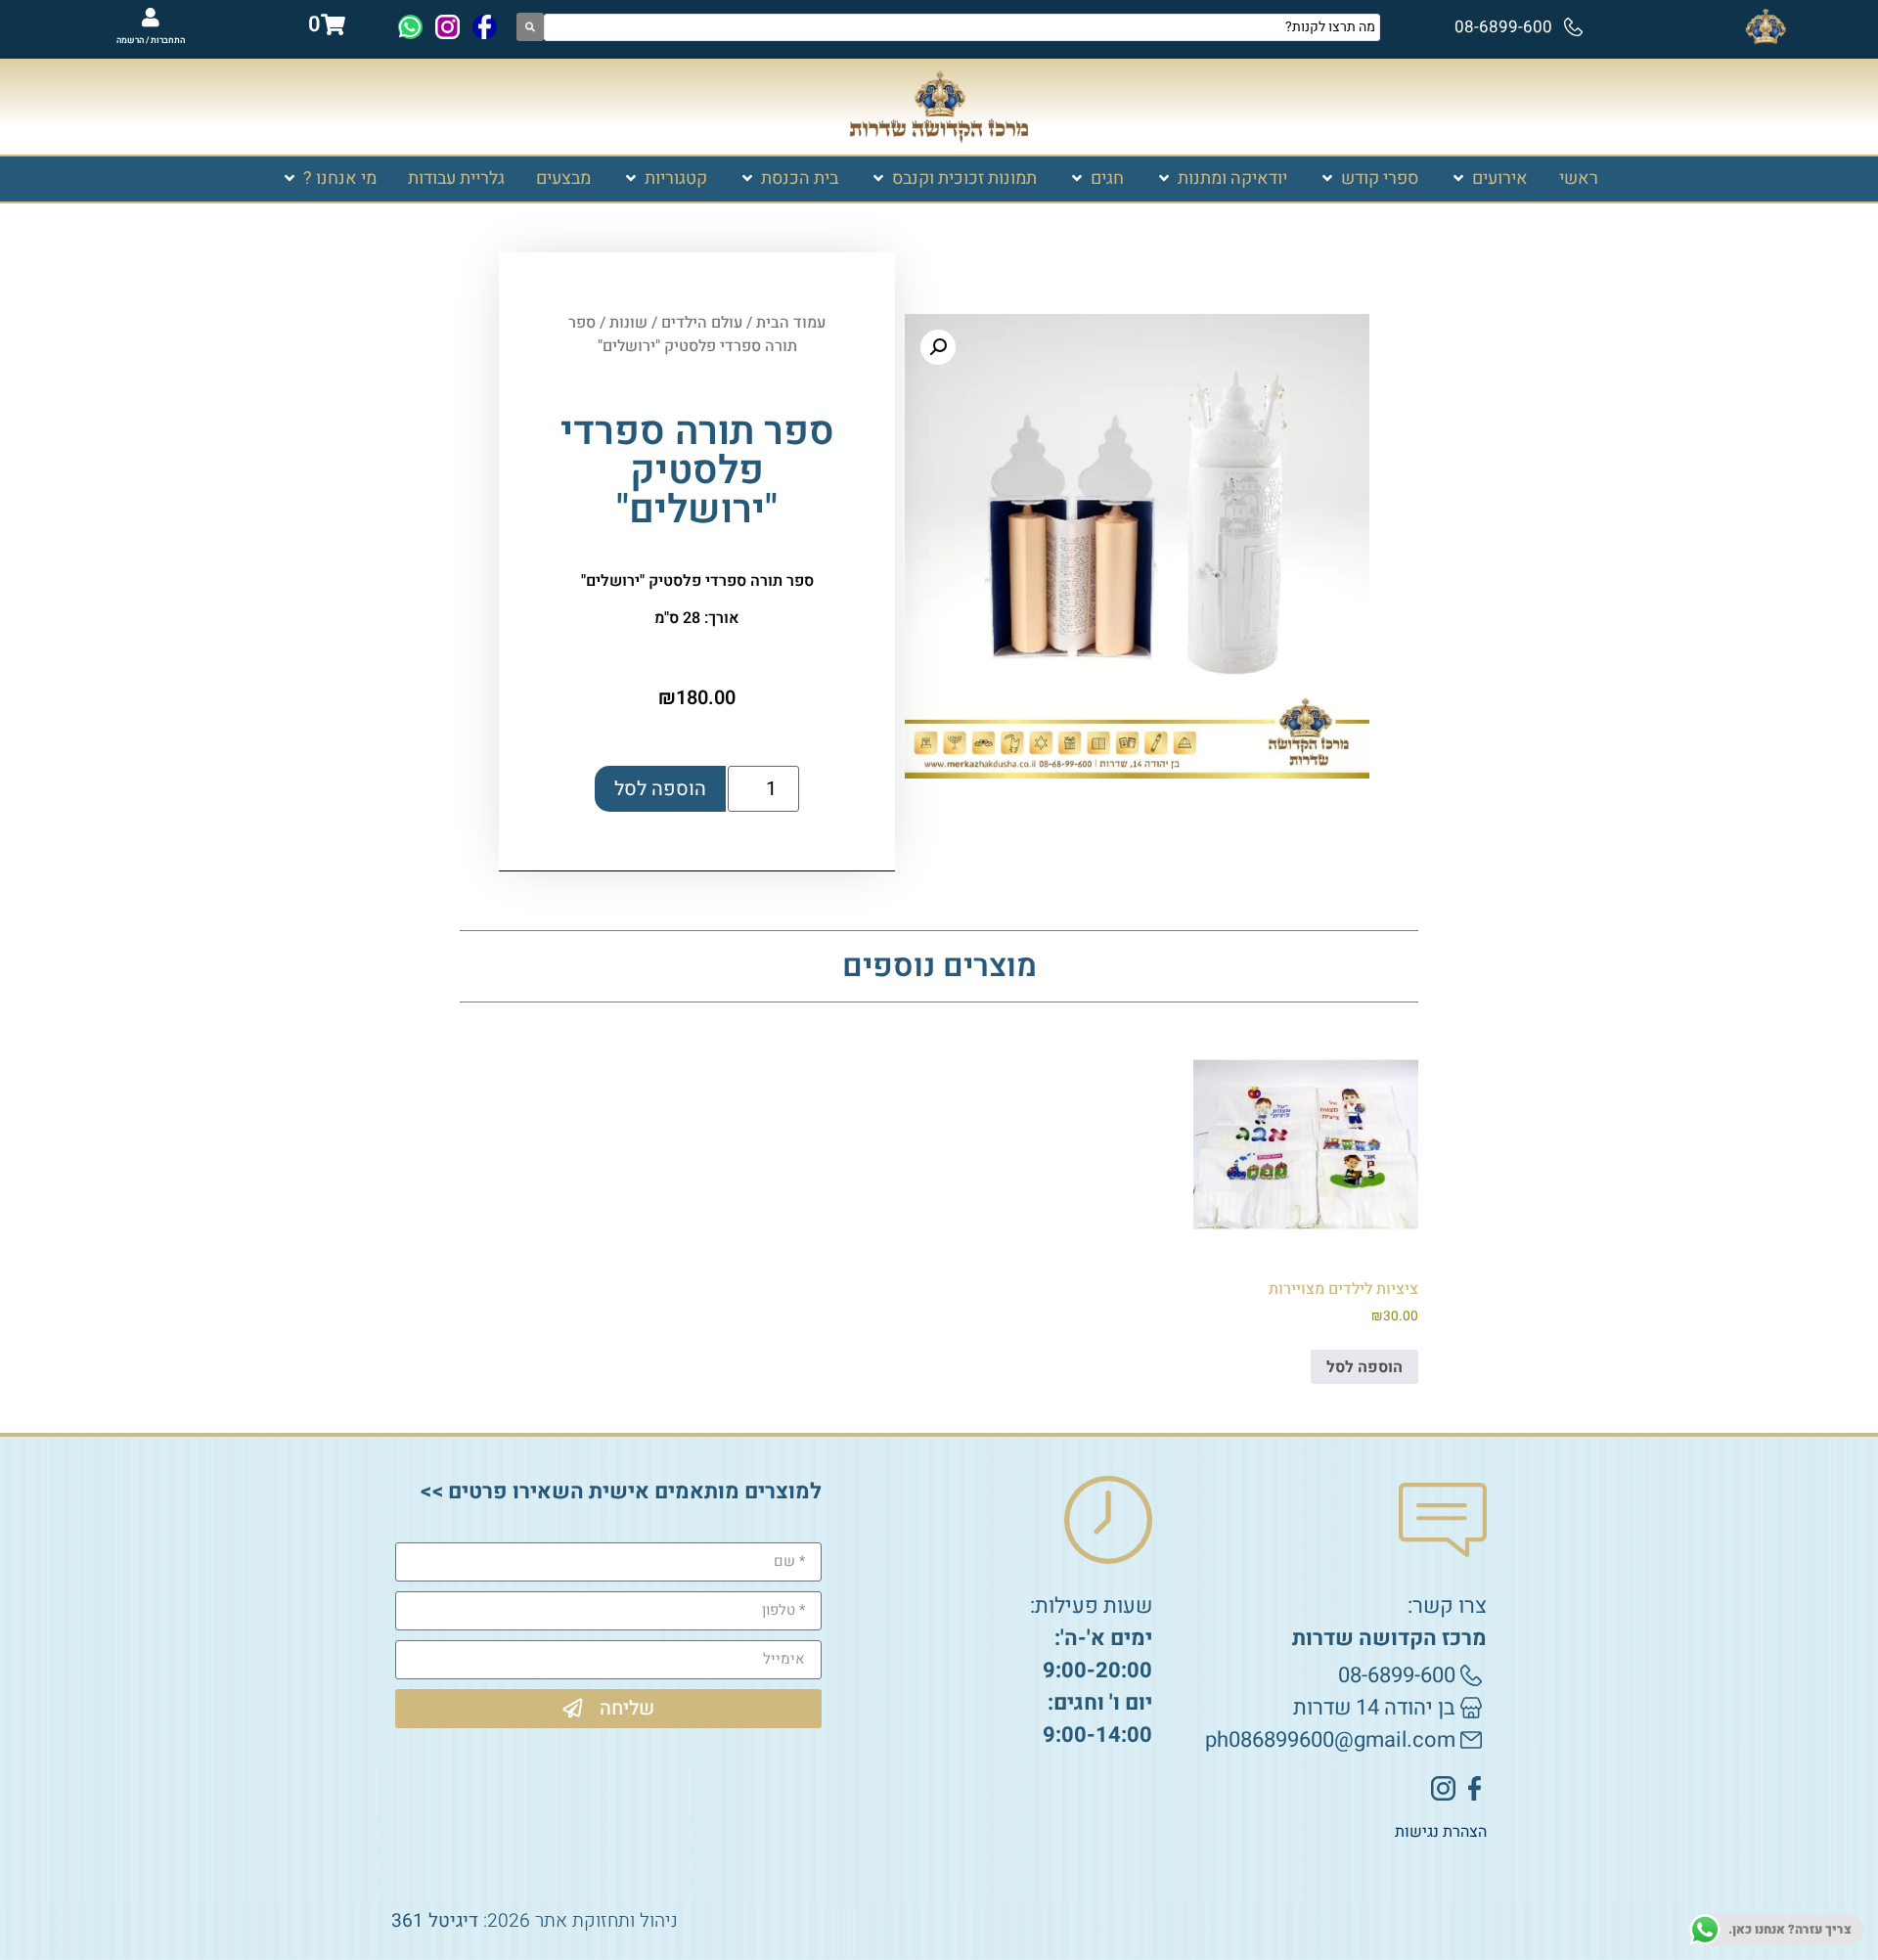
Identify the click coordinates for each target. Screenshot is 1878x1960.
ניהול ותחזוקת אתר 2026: (535, 1921)
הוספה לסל (660, 789)
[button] (1489, 178)
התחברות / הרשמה (151, 41)
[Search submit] (530, 27)
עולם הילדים (702, 323)
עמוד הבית (791, 323)
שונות (628, 323)
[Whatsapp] (410, 27)
